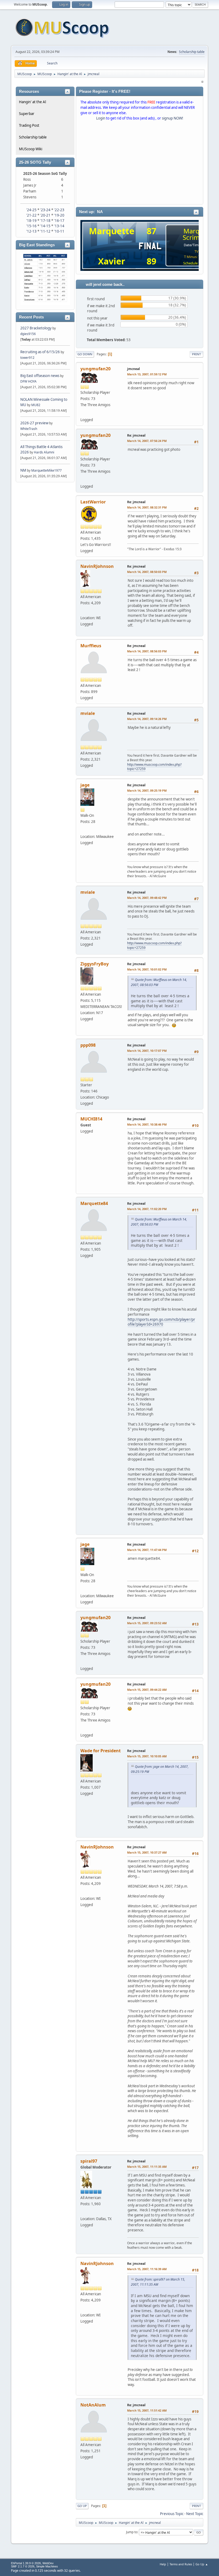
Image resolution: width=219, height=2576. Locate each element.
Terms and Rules (181, 2564)
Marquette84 (94, 1203)
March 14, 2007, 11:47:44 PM (147, 1550)
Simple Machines (47, 2566)
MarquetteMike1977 (46, 470)
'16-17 (59, 221)
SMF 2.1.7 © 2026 (23, 2566)
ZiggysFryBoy (95, 964)
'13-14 (59, 226)
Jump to (132, 2532)
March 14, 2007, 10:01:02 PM (147, 969)
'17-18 (45, 221)
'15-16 (31, 226)
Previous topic (172, 2514)
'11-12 (45, 231)
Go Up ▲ (202, 2564)
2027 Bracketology (36, 328)
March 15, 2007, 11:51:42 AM (147, 2410)
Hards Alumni (44, 452)
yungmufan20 (95, 369)
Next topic (195, 2514)
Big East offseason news (40, 376)
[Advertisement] (140, 164)
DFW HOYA (28, 381)
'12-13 (31, 231)
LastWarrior (93, 502)
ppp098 (88, 1045)
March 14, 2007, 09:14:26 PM (147, 719)
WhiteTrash (29, 429)
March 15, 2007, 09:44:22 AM (147, 1690)
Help (163, 2564)
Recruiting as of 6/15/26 (40, 352)
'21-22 (31, 215)
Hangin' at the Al (32, 102)
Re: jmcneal (136, 435)
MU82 (36, 405)
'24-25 (31, 210)
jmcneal (134, 369)
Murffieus (91, 646)
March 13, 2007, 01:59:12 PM (147, 374)
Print (196, 354)
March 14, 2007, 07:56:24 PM (147, 441)
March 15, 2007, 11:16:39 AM (147, 2269)
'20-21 (45, 215)
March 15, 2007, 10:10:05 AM (147, 1756)
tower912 (27, 358)
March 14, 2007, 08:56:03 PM (147, 651)
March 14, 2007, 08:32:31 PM (147, 507)
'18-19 (31, 221)
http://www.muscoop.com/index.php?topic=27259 (154, 767)
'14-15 (45, 226)
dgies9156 (28, 334)
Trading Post (29, 125)
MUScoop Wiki (31, 149)
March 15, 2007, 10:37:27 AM (147, 1852)
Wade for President (101, 1751)
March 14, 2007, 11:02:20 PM (147, 1209)
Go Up (82, 2506)
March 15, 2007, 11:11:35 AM (147, 2167)
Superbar (27, 114)
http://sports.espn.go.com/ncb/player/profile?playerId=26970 (161, 1322)
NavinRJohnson (97, 566)
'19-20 (59, 215)
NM (23, 470)
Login (101, 118)
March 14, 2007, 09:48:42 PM (147, 898)
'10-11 (59, 231)
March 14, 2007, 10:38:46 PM (147, 1124)
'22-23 (59, 210)
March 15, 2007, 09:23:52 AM (147, 1623)
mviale (88, 713)
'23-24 (45, 210)
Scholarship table (192, 52)
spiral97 (89, 2161)
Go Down (85, 354)
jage (85, 785)
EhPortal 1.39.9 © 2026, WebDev (32, 2563)
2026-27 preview (34, 423)
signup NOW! (173, 118)
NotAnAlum (93, 2405)
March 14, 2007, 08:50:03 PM (147, 572)
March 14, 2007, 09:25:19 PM (147, 790)
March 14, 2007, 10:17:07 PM (147, 1051)
